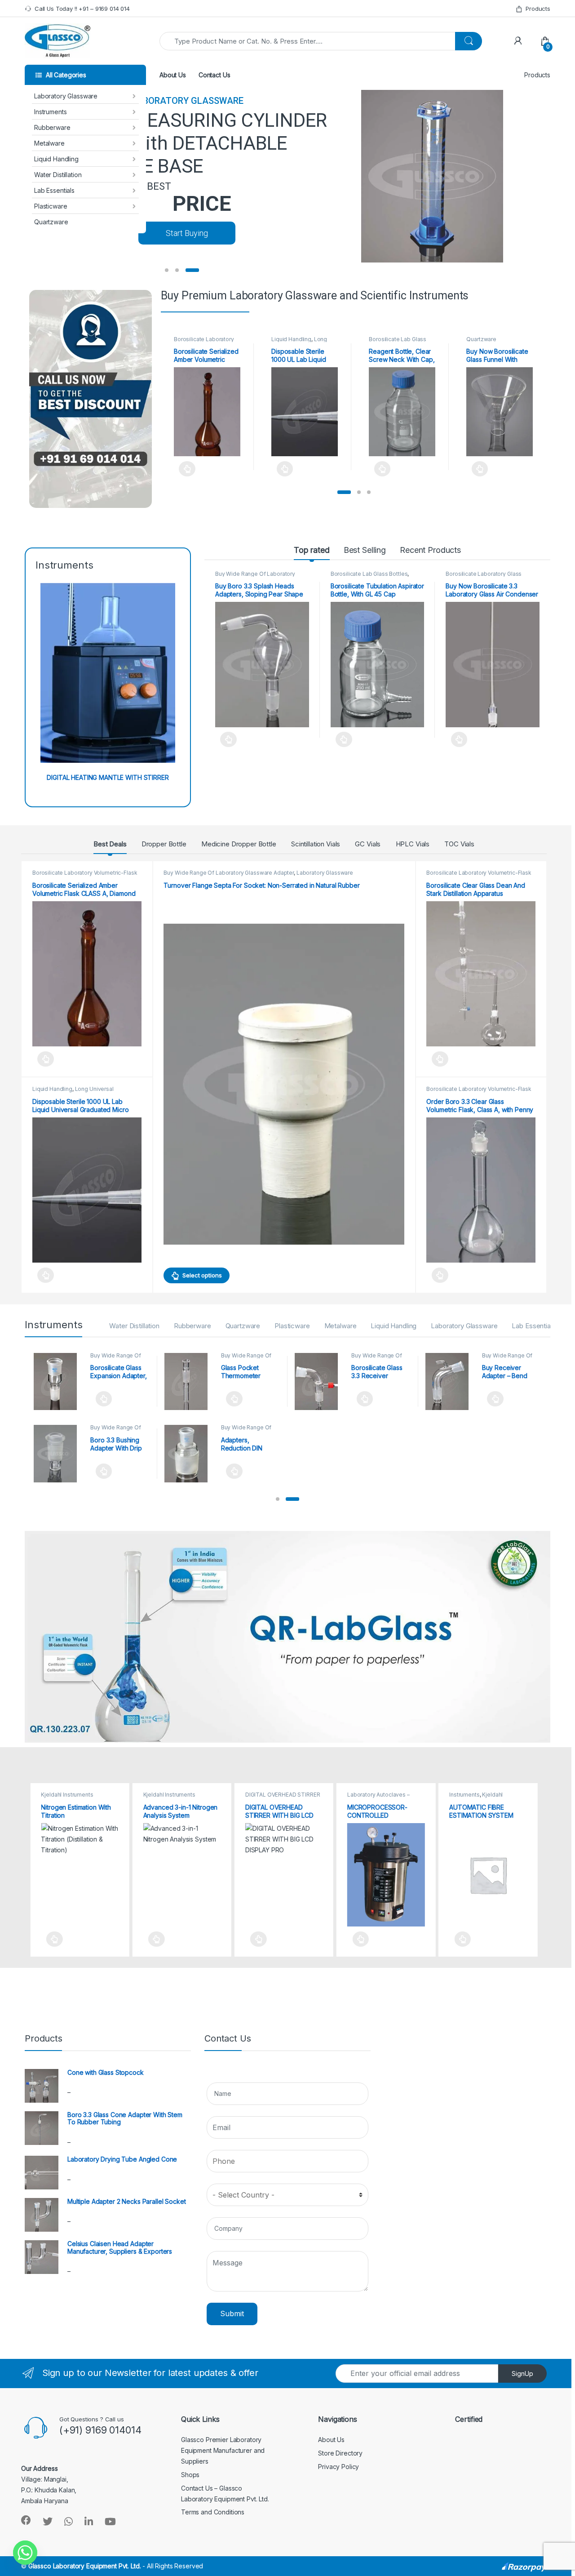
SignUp (522, 2374)
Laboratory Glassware (66, 96)
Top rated (312, 550)
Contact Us (215, 75)
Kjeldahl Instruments (67, 1795)
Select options (185, 469)
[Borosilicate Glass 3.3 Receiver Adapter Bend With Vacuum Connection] (320, 1382)
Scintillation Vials (316, 844)
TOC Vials (459, 844)
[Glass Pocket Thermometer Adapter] (189, 1382)
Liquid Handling (56, 159)
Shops (190, 2475)
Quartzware (51, 222)
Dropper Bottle (164, 844)
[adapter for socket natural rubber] (284, 1084)
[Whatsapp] (25, 2553)
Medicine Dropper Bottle (239, 844)
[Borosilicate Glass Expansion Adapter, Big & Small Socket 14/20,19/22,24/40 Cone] (59, 1382)
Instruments (50, 112)
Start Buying (187, 233)
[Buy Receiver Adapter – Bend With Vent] (450, 1382)
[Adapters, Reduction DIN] (189, 1454)
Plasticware (51, 206)
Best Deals (110, 844)
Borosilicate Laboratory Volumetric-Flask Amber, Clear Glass (85, 876)
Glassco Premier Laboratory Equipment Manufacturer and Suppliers (223, 2450)
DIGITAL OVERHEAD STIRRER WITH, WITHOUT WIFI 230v (283, 1797)
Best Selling (365, 550)
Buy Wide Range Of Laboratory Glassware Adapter (255, 577)
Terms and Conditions (213, 2512)
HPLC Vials (413, 844)
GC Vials (368, 844)
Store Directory (340, 2453)
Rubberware (52, 127)
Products (538, 9)
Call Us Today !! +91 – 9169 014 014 (82, 9)
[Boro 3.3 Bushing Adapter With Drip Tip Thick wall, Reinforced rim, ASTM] (59, 1454)
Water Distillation (58, 175)
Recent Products (430, 550)
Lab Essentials (54, 190)
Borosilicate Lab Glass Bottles (369, 574)
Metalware (49, 143)
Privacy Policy (338, 2467)
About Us (173, 75)
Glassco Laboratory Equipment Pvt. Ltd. (85, 2566)
